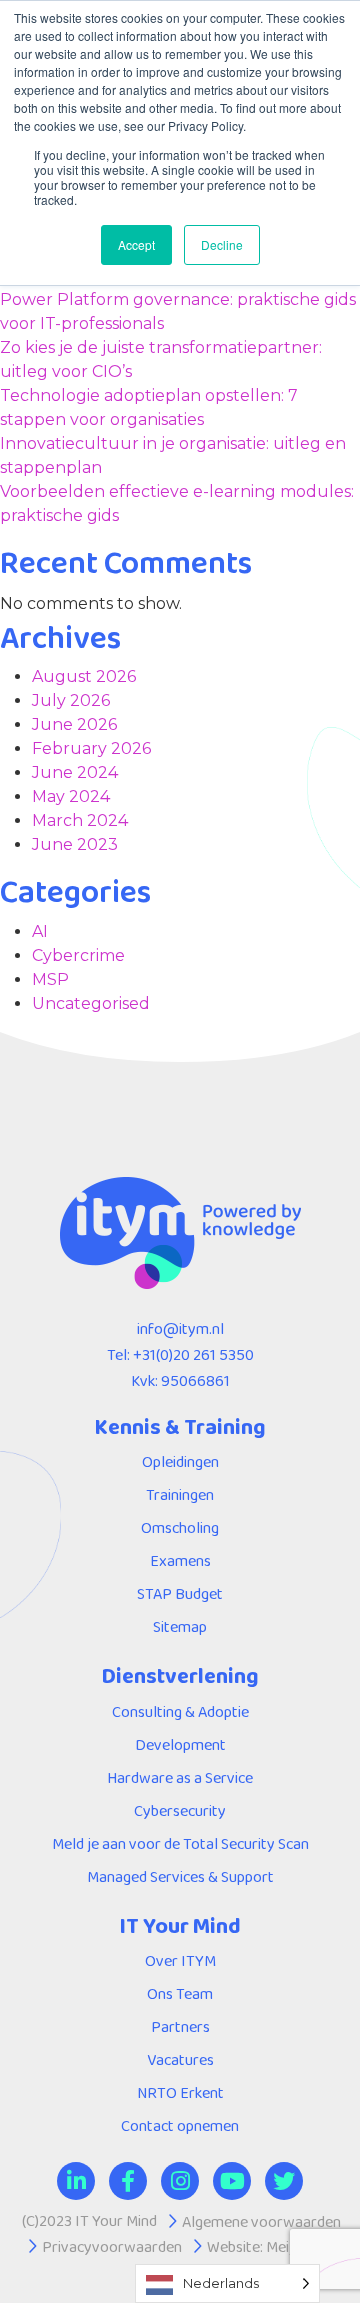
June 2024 (75, 772)
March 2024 (80, 820)
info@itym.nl (180, 1328)
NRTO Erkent (180, 2092)
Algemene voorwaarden (261, 2221)
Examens (180, 1560)
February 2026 (91, 748)
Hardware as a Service (180, 1777)
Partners (180, 2026)
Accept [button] (136, 244)
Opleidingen (180, 1461)
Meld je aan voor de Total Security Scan (180, 1843)
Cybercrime (78, 955)
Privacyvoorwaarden (112, 2246)
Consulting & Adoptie (180, 1711)
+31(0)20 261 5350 (193, 1354)
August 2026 (84, 676)
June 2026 (74, 724)
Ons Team (180, 1993)
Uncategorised (91, 1003)
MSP (50, 979)
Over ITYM (180, 1960)
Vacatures (180, 2059)
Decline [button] (222, 244)
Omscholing (180, 1527)
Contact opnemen (180, 2125)
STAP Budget (180, 1593)
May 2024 (71, 796)
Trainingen (180, 1494)
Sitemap (180, 1626)
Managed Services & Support (180, 1876)
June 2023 (75, 844)
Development (180, 1744)
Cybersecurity (180, 1810)
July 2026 (71, 700)
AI (40, 931)
